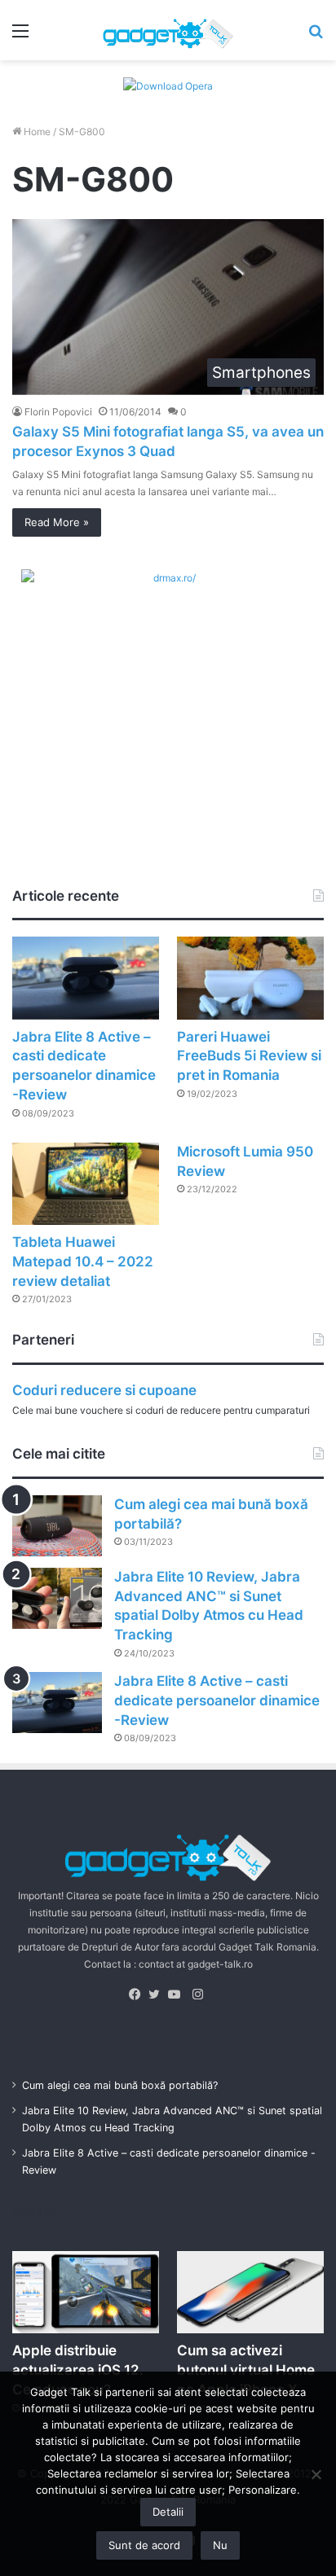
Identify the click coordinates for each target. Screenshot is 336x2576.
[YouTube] (178, 1995)
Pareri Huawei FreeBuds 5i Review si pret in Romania (249, 1056)
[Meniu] (20, 36)
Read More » (57, 522)
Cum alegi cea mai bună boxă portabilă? (120, 2085)
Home (36, 132)
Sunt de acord (144, 2545)
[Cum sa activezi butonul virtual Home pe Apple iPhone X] (250, 2292)
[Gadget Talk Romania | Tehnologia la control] (168, 30)
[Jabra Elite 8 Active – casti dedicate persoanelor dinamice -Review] (86, 978)
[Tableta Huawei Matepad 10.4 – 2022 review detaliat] (86, 1184)
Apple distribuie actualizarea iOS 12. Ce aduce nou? (78, 2370)
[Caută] (316, 36)
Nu (220, 2545)
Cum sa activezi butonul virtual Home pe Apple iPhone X (246, 2370)
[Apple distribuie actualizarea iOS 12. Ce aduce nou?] (86, 2292)
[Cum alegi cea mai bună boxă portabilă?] (57, 1526)
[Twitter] (158, 1995)
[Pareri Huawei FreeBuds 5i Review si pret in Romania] (250, 978)
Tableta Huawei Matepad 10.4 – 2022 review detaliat (83, 1262)
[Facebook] (139, 1995)
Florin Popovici (58, 412)
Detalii (168, 2512)
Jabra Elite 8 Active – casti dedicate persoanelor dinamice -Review (217, 1701)
